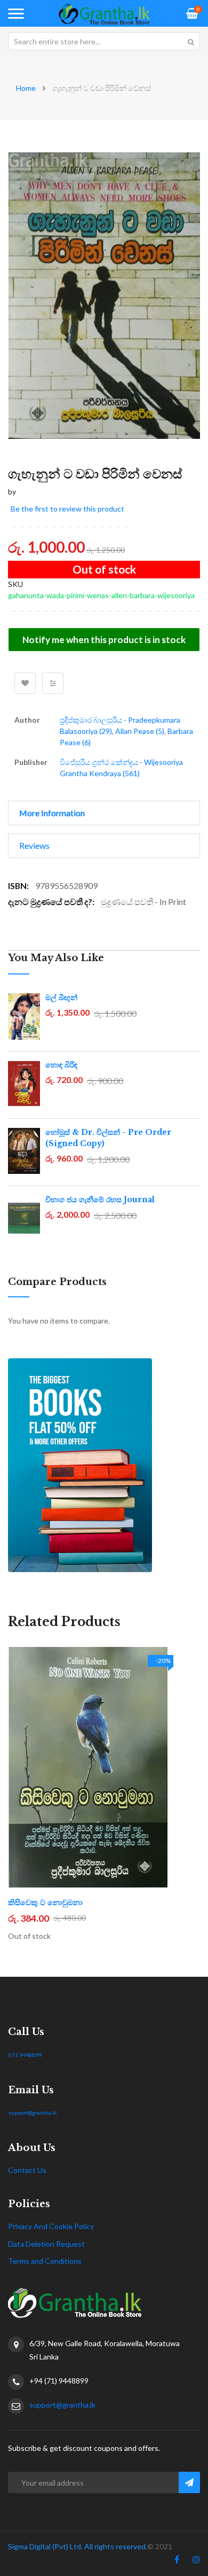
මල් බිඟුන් (61, 997)
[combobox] (104, 41)
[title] (177, 2562)
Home (26, 88)
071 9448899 (25, 2055)
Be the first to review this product (67, 509)
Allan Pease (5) (140, 731)
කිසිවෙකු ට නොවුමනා (45, 1902)
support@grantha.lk (33, 2113)
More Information (52, 813)
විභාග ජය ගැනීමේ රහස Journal (100, 1200)
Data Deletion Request (46, 2244)
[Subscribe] (189, 2482)
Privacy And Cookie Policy (51, 2226)
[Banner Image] (104, 1465)
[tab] (104, 813)
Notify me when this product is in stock (104, 640)
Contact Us (27, 2170)
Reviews (34, 845)
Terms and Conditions (45, 2261)
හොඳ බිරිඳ (61, 1065)
